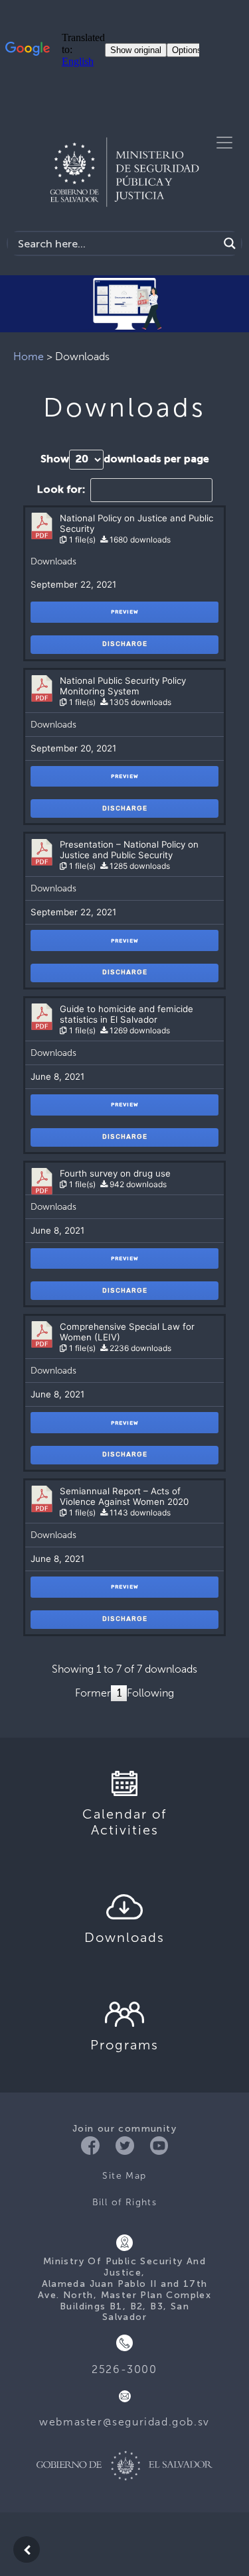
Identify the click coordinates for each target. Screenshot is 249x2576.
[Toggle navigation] (224, 143)
